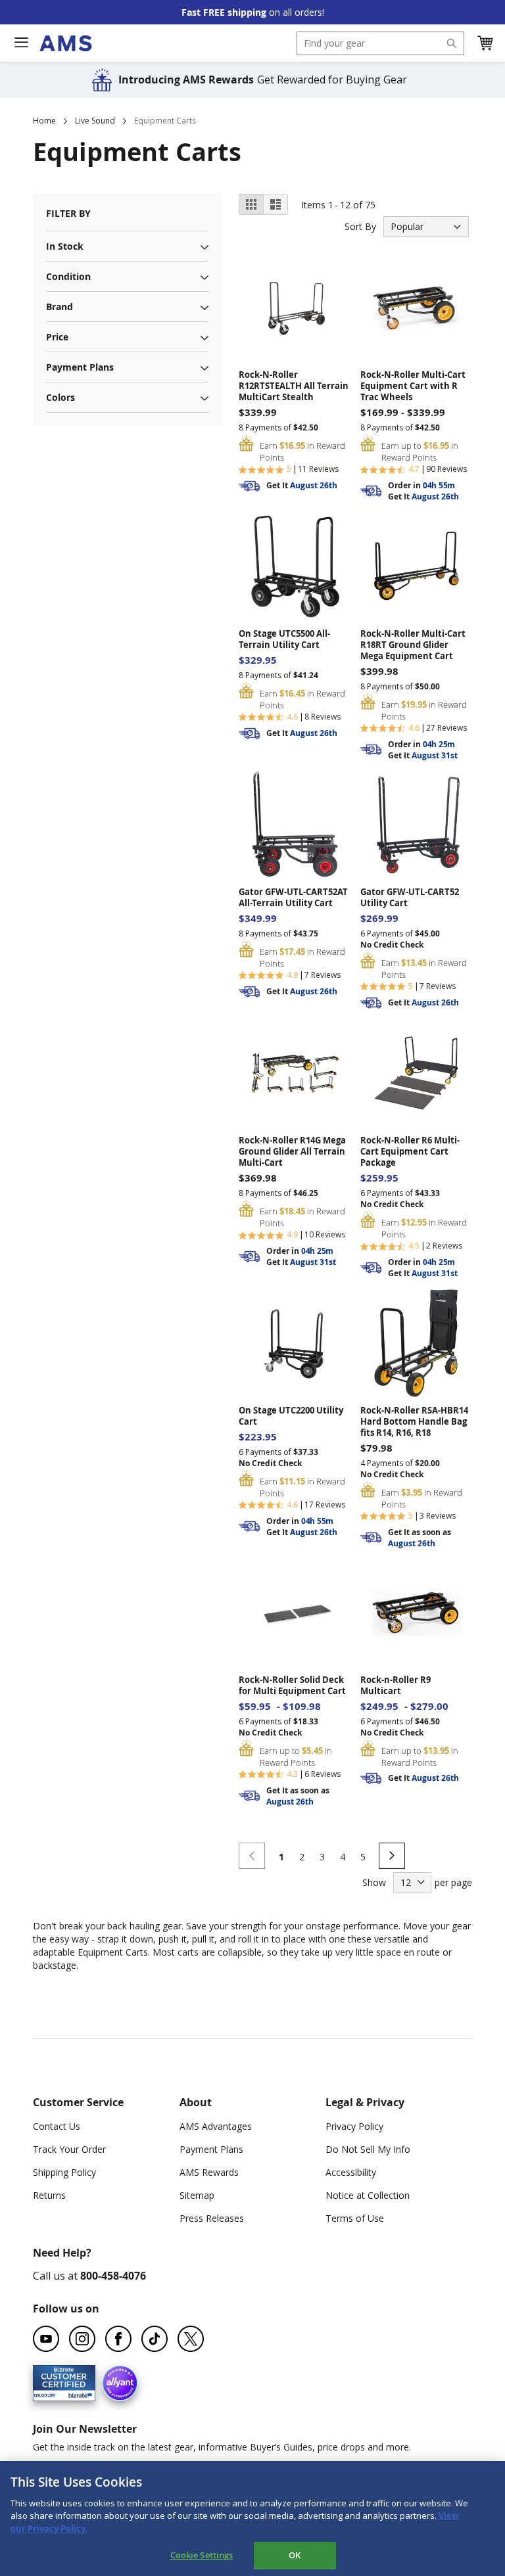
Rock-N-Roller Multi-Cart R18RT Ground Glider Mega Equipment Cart (413, 645)
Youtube (46, 2339)
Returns (49, 2195)
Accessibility (351, 2172)
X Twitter (191, 2339)
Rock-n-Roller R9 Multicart (396, 1686)
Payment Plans (211, 2149)
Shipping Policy (64, 2172)
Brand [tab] (60, 307)
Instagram (82, 2339)
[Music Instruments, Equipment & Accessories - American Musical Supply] (65, 43)
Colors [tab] (60, 397)
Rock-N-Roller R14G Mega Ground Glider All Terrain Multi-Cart (292, 1152)
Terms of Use (355, 2218)
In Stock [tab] (65, 246)
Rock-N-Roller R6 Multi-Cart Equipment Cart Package (410, 1152)
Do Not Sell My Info (368, 2149)
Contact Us (57, 2126)
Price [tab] (57, 337)
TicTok (155, 2339)
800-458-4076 (113, 2276)
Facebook (118, 2339)
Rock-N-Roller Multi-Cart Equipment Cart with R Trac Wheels (413, 386)
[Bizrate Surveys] (77, 2394)
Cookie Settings (202, 2555)
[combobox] (380, 43)
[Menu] (21, 43)
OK (295, 2555)
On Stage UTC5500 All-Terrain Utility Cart (284, 639)
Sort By (360, 226)
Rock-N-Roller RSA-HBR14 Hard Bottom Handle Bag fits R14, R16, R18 (414, 1422)
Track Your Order (69, 2149)
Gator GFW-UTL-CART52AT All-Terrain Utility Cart (293, 898)
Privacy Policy (354, 2126)
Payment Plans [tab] (80, 367)
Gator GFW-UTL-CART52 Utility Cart (410, 898)
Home (44, 121)
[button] (485, 43)
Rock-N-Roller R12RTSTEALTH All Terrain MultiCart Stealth (294, 386)
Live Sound (95, 121)
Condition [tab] (68, 276)
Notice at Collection (368, 2195)
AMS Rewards (209, 2172)
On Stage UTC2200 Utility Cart (291, 1416)
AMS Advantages (216, 2126)
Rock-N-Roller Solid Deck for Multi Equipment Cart (292, 1686)
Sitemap (197, 2195)
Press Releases (212, 2218)
